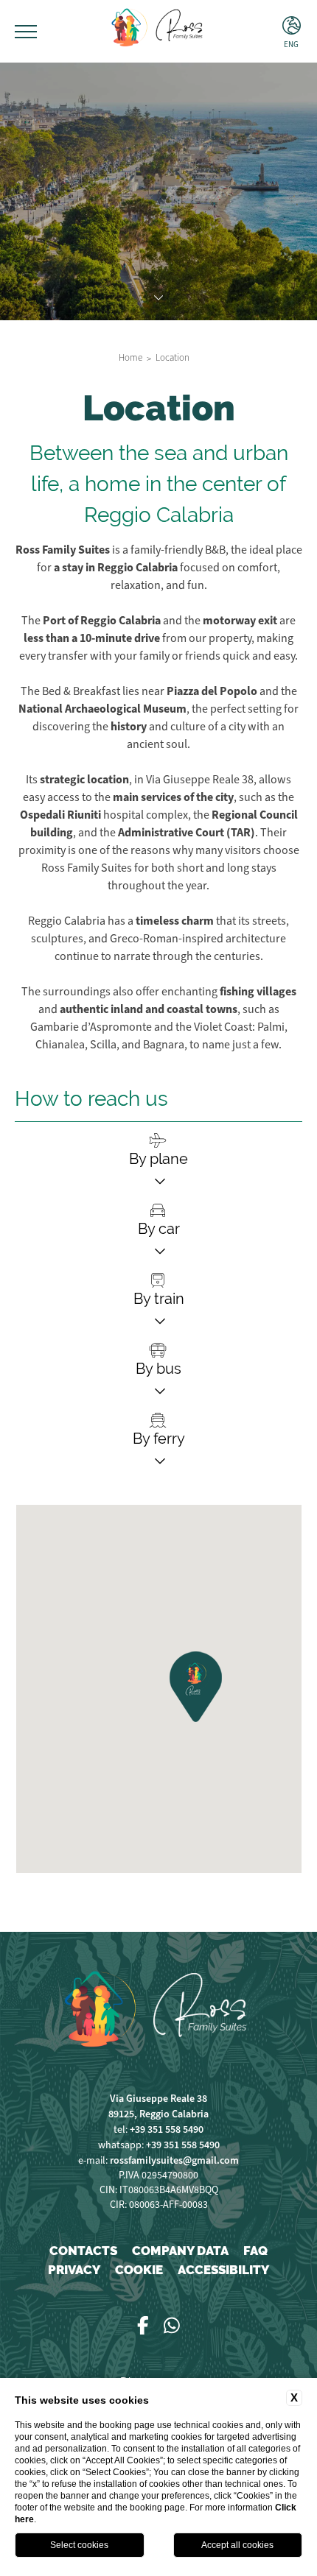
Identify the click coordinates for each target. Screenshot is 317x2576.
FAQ (255, 2251)
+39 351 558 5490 (167, 2129)
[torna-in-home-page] (158, 31)
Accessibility (223, 2270)
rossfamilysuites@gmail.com (174, 2160)
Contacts (83, 2251)
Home (130, 358)
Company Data (180, 2251)
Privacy (74, 2270)
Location (173, 358)
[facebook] (143, 2326)
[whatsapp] (172, 2326)
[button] (197, 1686)
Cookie (139, 2270)
